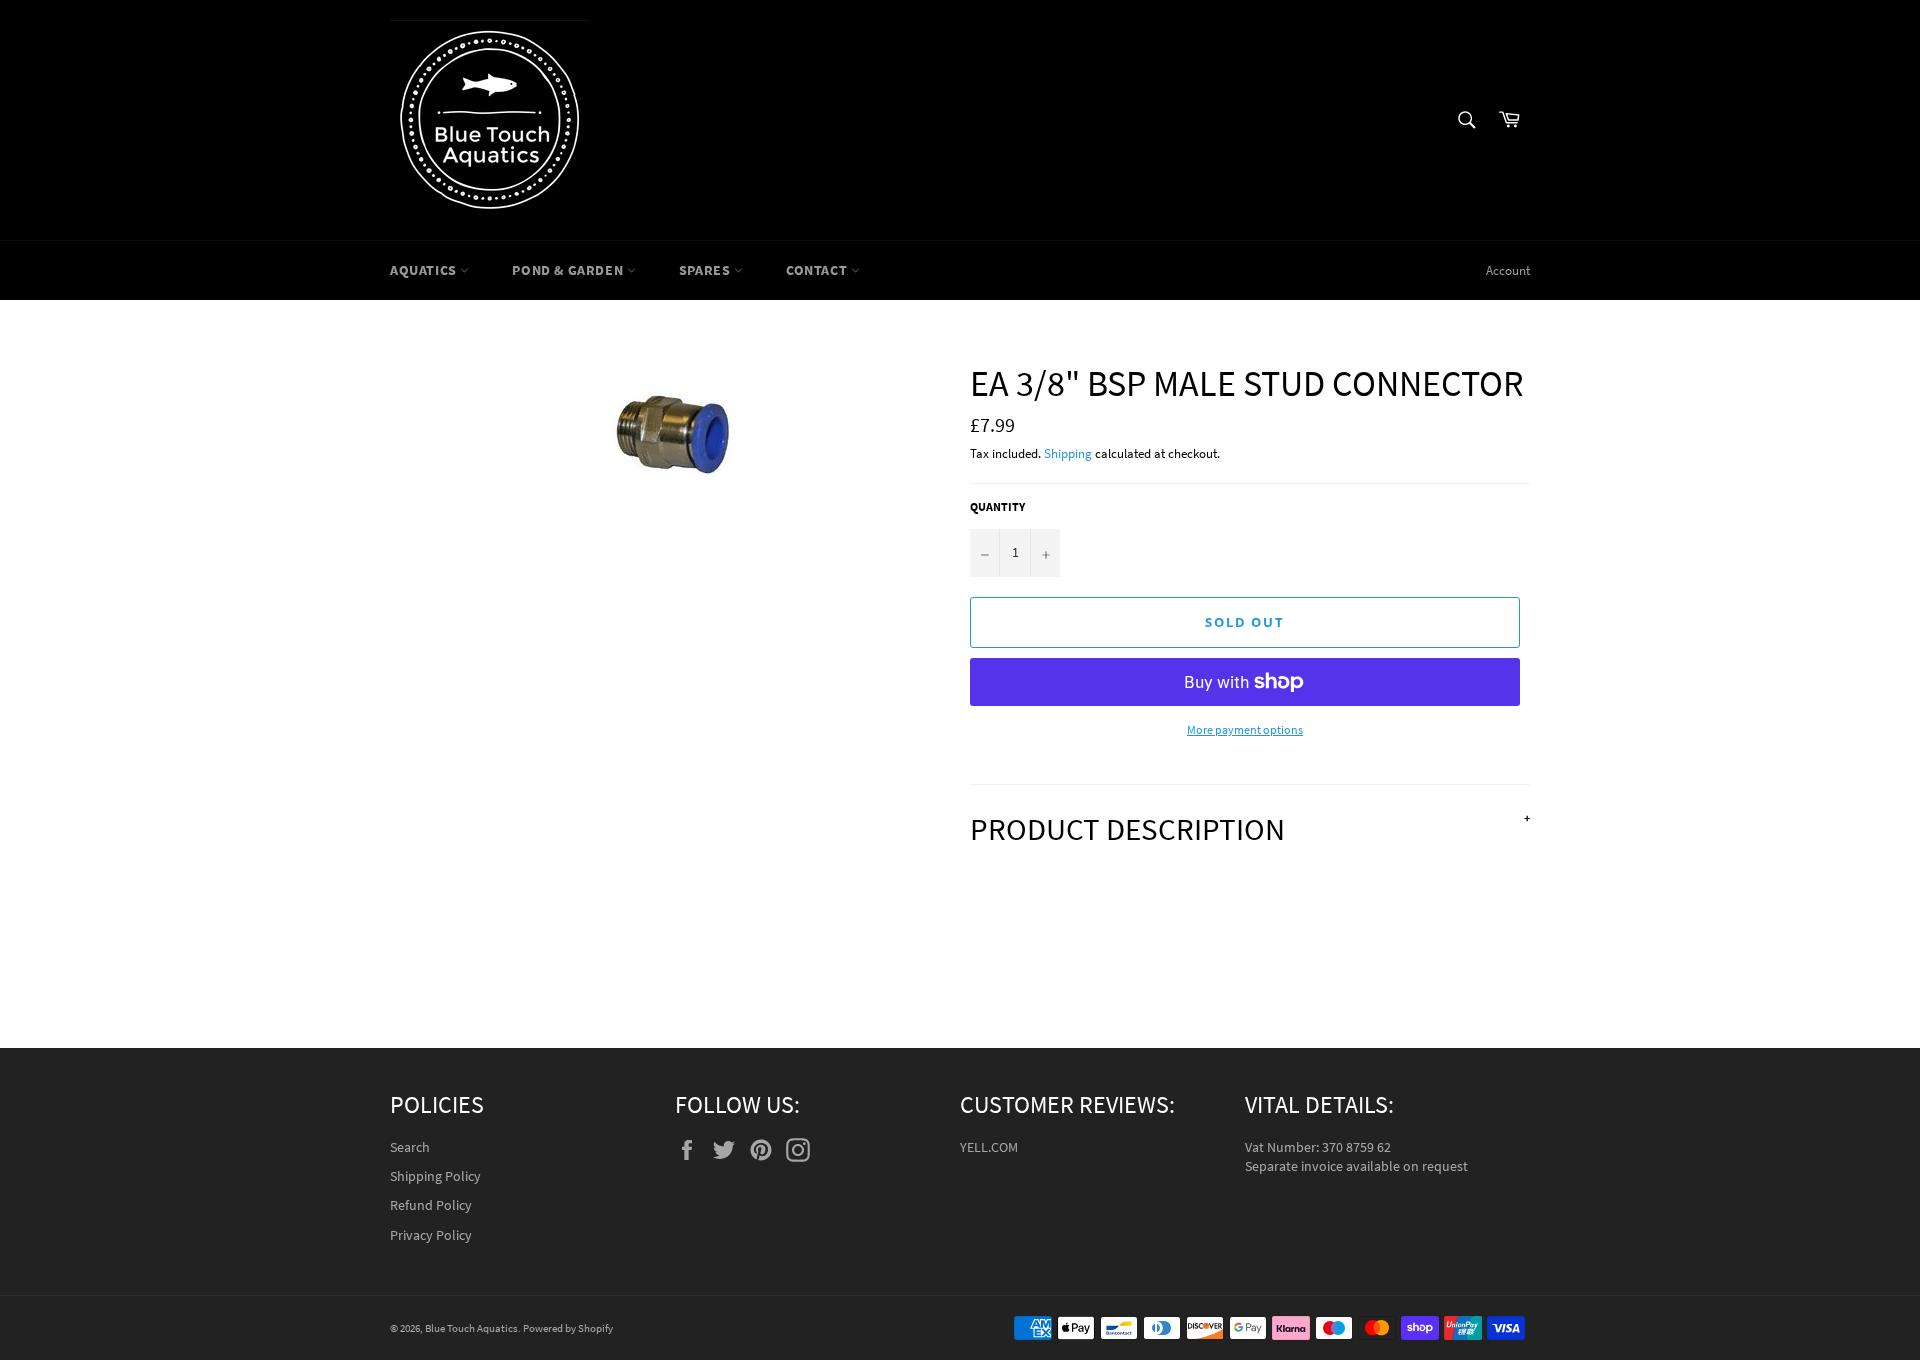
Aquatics (425, 270)
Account (1508, 270)
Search (410, 1147)
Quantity (997, 506)
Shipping (1068, 453)
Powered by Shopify (568, 1328)
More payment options (1245, 729)
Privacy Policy (431, 1235)
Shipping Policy (435, 1176)
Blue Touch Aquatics (471, 1328)
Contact (818, 270)
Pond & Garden (569, 270)
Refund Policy (431, 1205)
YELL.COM (989, 1147)
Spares (706, 270)
